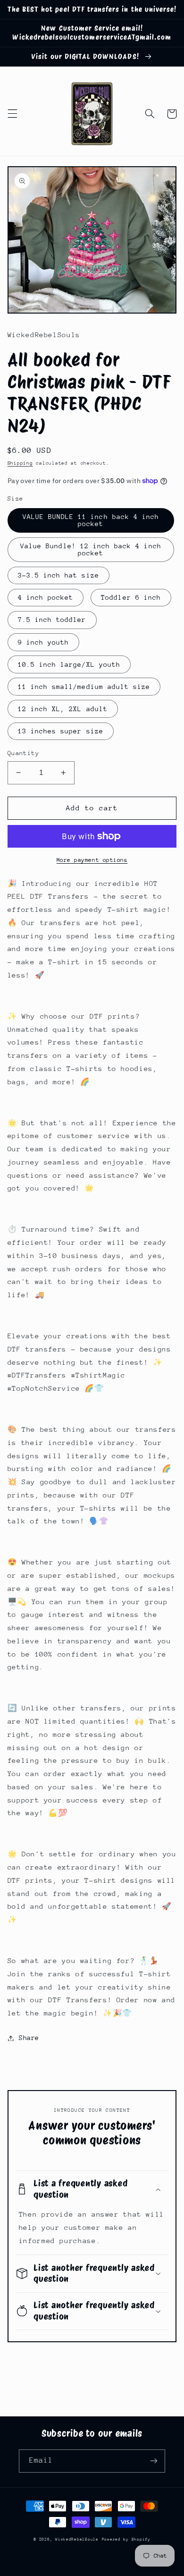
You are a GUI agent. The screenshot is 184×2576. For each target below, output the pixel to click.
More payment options (92, 860)
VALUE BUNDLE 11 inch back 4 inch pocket (91, 520)
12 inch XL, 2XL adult (63, 709)
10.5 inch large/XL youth (69, 664)
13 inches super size (61, 731)
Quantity (23, 753)
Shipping (20, 463)
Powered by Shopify (126, 2539)
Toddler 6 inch (131, 597)
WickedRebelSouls (77, 2539)
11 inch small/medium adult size (84, 687)
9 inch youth (44, 642)
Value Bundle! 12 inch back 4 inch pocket (91, 549)
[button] (12, 114)
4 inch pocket (46, 597)
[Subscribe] (154, 2461)
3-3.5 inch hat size (59, 575)
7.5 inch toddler (52, 620)
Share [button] (29, 2038)
